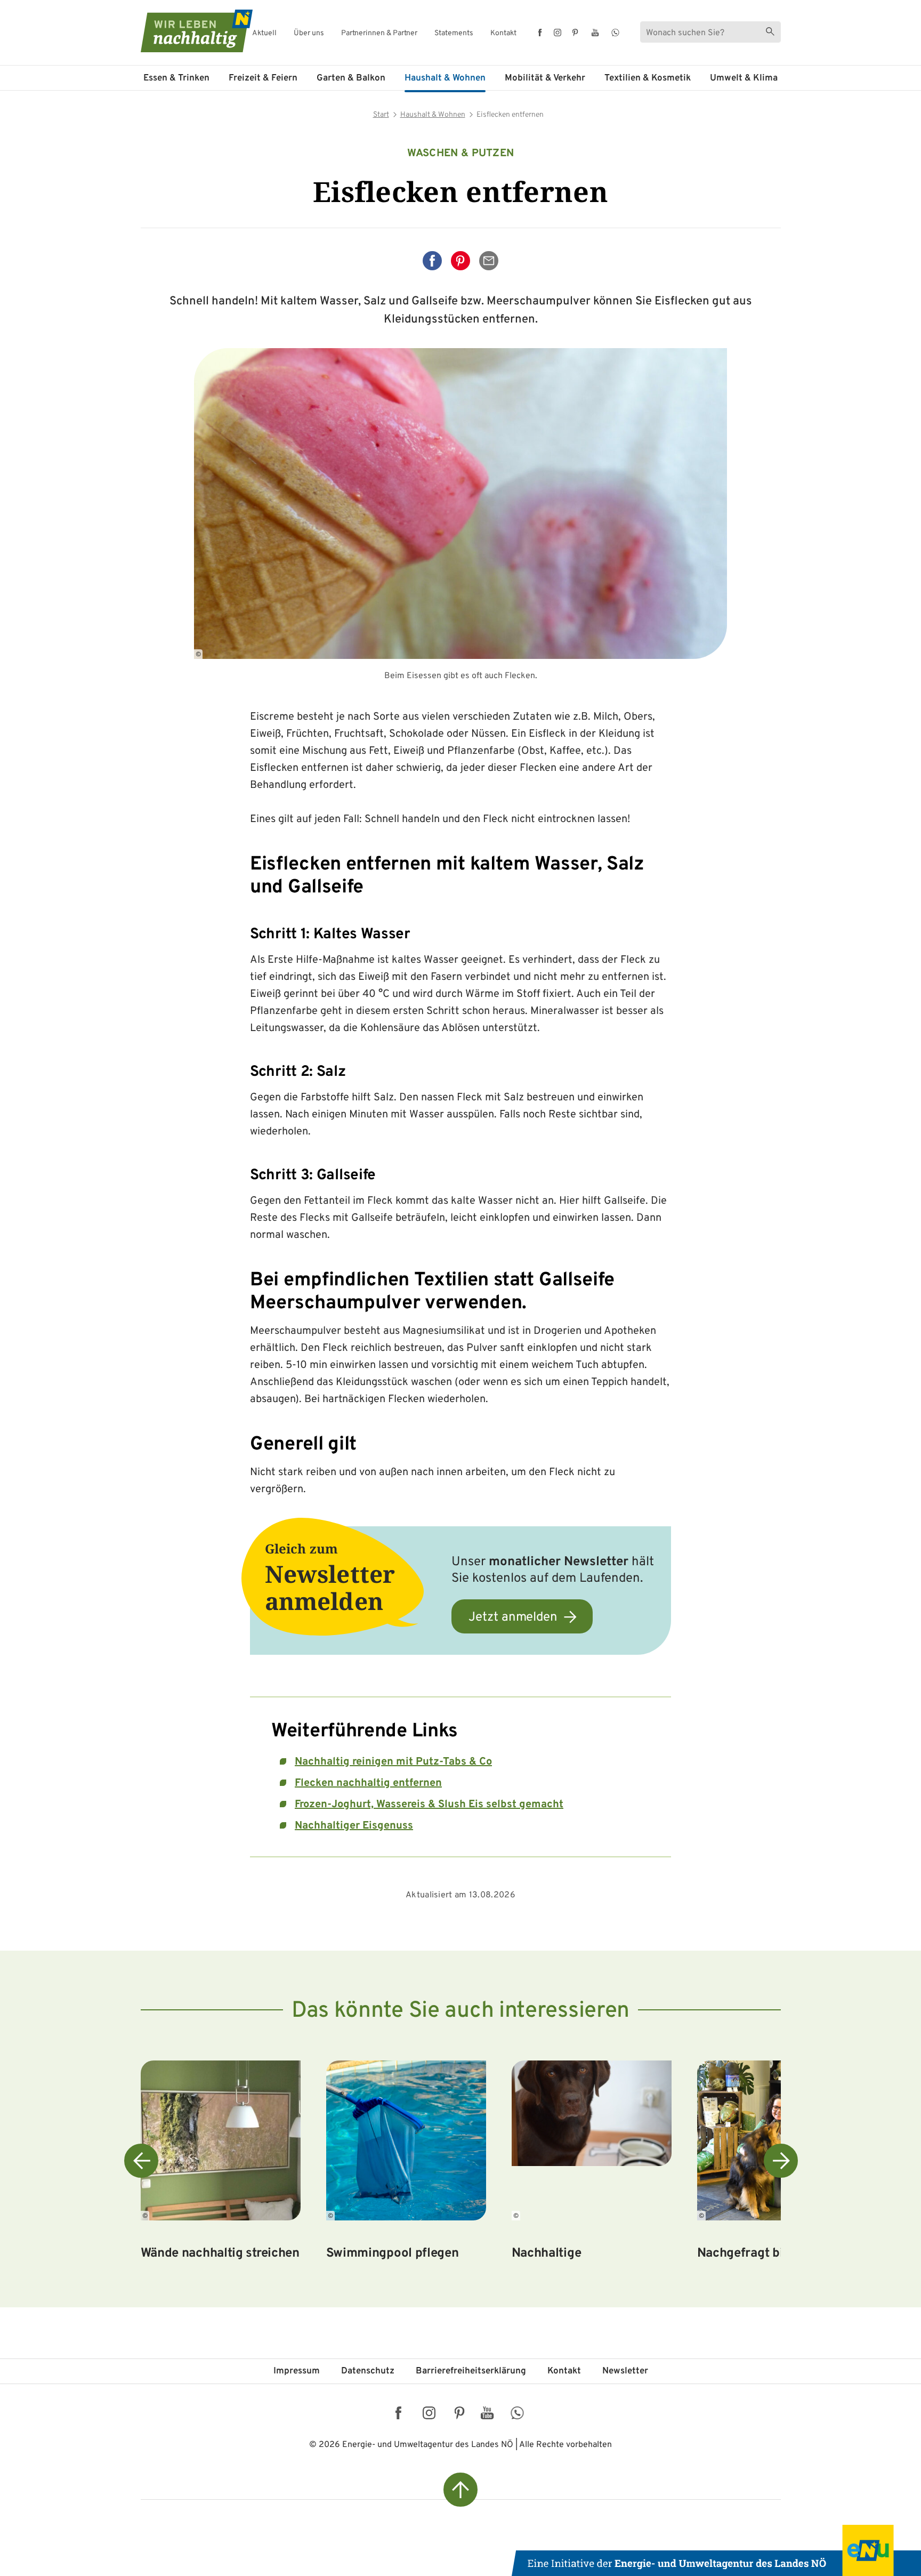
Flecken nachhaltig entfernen (368, 1783)
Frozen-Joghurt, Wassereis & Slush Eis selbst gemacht (429, 1805)
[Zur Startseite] (187, 31)
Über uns (309, 34)
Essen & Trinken (176, 78)
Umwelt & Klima (744, 78)
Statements (454, 34)
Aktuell (264, 34)
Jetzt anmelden (513, 1617)
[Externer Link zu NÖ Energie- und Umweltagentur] (716, 2550)
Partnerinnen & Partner (379, 34)
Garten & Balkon (351, 78)
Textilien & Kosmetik (648, 78)
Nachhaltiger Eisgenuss (354, 1826)
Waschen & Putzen (461, 154)
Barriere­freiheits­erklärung (471, 2371)
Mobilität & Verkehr (545, 78)
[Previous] (141, 2161)
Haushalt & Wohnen (445, 78)
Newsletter (625, 2371)
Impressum (297, 2371)
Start (381, 115)
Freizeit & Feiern (263, 78)
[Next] (781, 2161)
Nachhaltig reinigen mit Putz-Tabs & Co (393, 1762)
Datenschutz (368, 2371)
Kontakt (503, 34)
